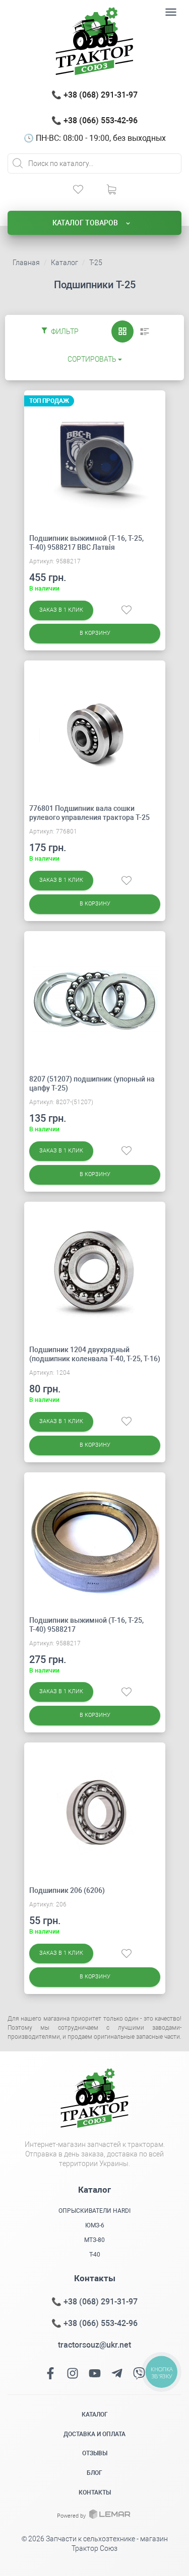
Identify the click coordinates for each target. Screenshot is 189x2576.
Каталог (65, 263)
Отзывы (95, 2453)
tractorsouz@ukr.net (94, 2345)
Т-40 (95, 2255)
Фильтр (65, 331)
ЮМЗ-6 (95, 2225)
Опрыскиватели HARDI (94, 2211)
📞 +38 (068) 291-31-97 (94, 95)
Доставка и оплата (94, 2434)
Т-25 (96, 263)
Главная (26, 263)
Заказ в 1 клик (61, 610)
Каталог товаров (86, 223)
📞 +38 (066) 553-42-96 (94, 120)
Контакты (95, 2492)
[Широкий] (145, 331)
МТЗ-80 (94, 2240)
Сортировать (92, 359)
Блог (94, 2473)
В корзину (94, 633)
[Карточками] (122, 331)
